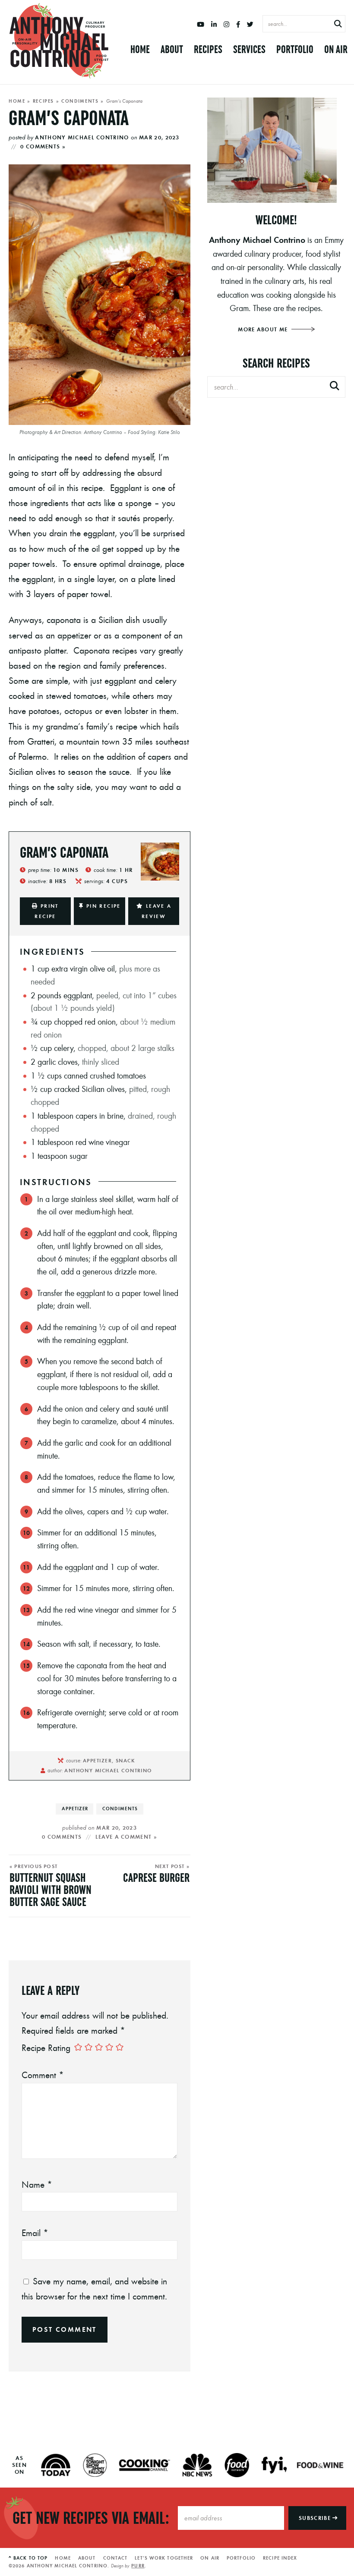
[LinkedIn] (214, 25)
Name (37, 2184)
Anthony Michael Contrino (82, 137)
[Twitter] (250, 25)
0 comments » (43, 146)
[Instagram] (226, 25)
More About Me (264, 329)
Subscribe (316, 2518)
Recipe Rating (46, 2048)
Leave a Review (157, 911)
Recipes (208, 49)
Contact (115, 2558)
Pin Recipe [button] (104, 906)
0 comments (62, 1837)
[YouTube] (201, 25)
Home (140, 49)
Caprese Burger (156, 1878)
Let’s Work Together (164, 2558)
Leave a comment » (126, 1837)
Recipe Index (280, 2558)
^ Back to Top (28, 2558)
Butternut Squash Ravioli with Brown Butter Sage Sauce (51, 1890)
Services (249, 49)
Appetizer (75, 1809)
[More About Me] (276, 150)
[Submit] (338, 24)
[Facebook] (238, 25)
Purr (138, 2566)
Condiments (80, 101)
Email (35, 2233)
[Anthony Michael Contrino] (59, 41)
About (172, 49)
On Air (336, 49)
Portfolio (295, 49)
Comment (43, 2075)
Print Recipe (46, 911)
